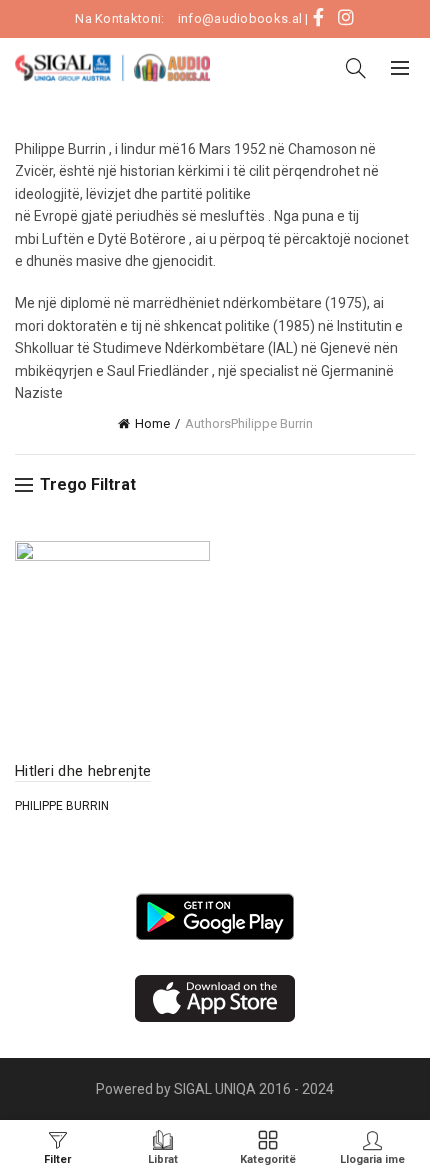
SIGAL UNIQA (216, 1089)
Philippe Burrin (62, 806)
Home (152, 423)
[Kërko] (356, 68)
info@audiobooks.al (240, 18)
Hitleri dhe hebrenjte (83, 771)
